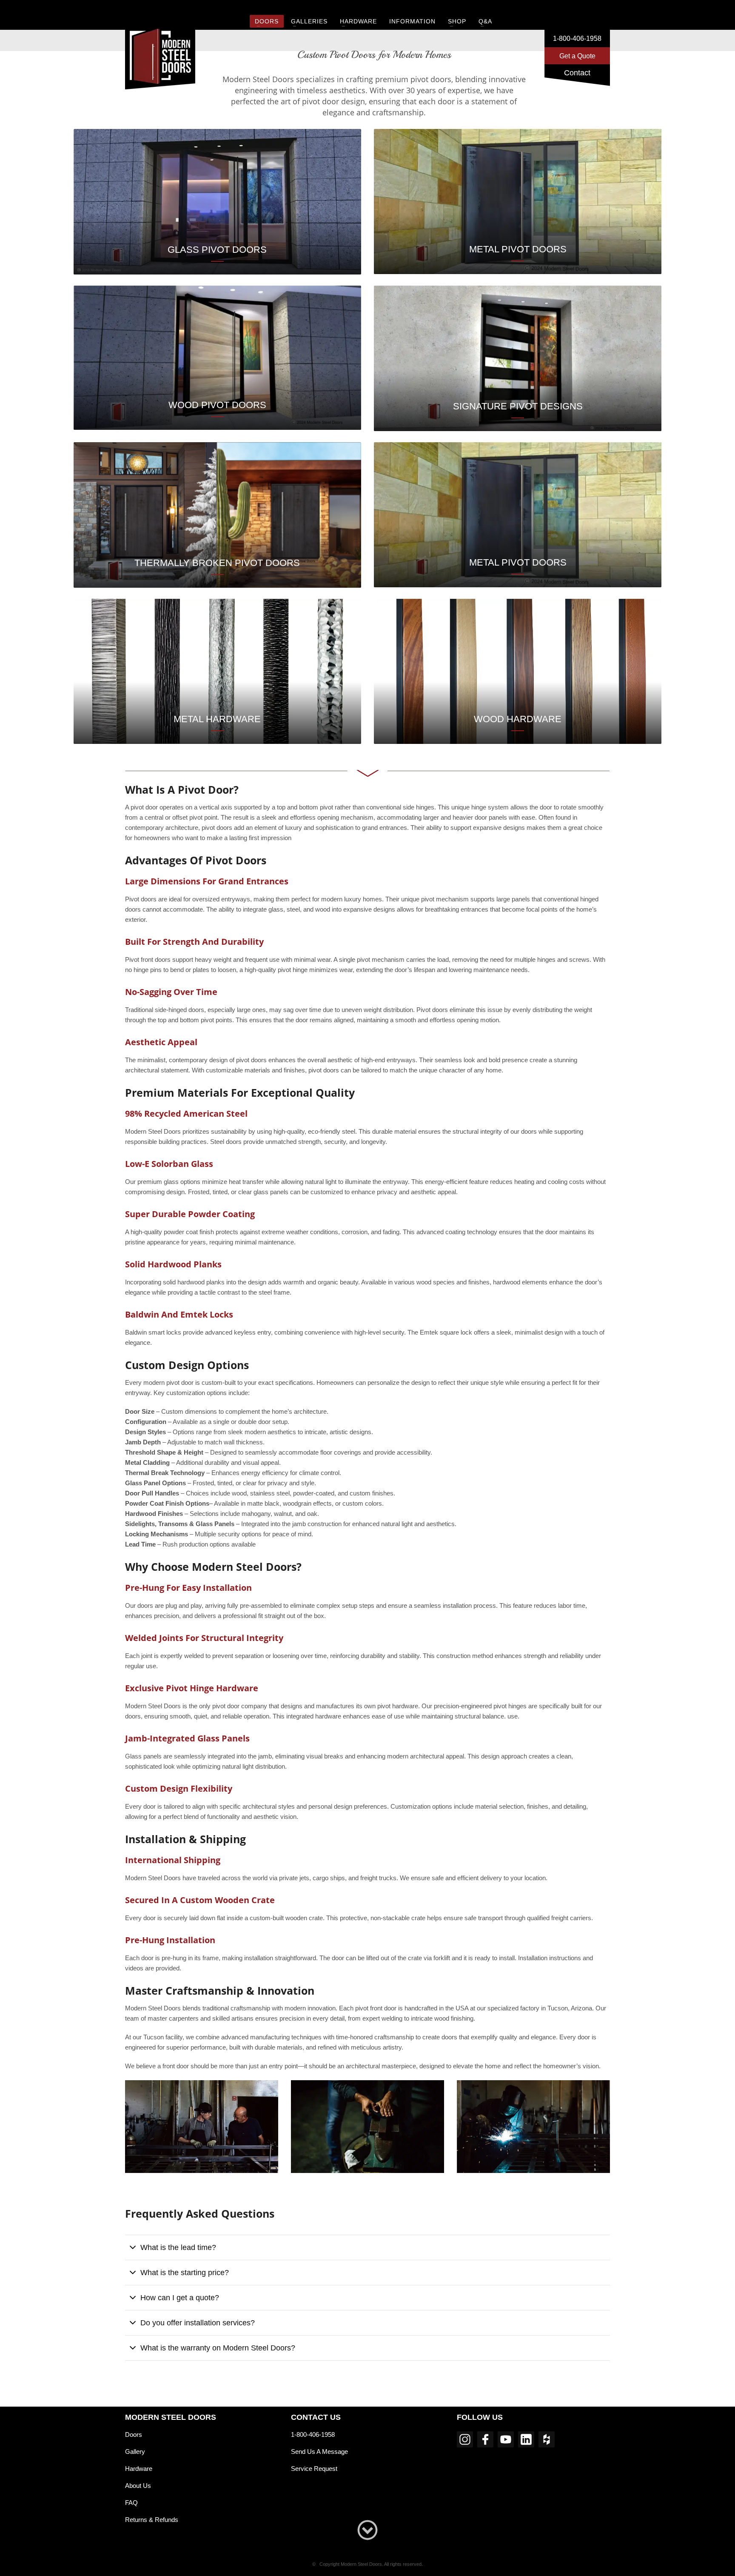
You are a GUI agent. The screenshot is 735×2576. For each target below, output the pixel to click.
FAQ (131, 2503)
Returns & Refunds (152, 2520)
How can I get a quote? (180, 2298)
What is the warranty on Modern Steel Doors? (218, 2348)
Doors (134, 2434)
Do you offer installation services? (198, 2323)
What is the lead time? (178, 2247)
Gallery (135, 2452)
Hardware (139, 2469)
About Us (138, 2486)
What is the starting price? (185, 2273)
